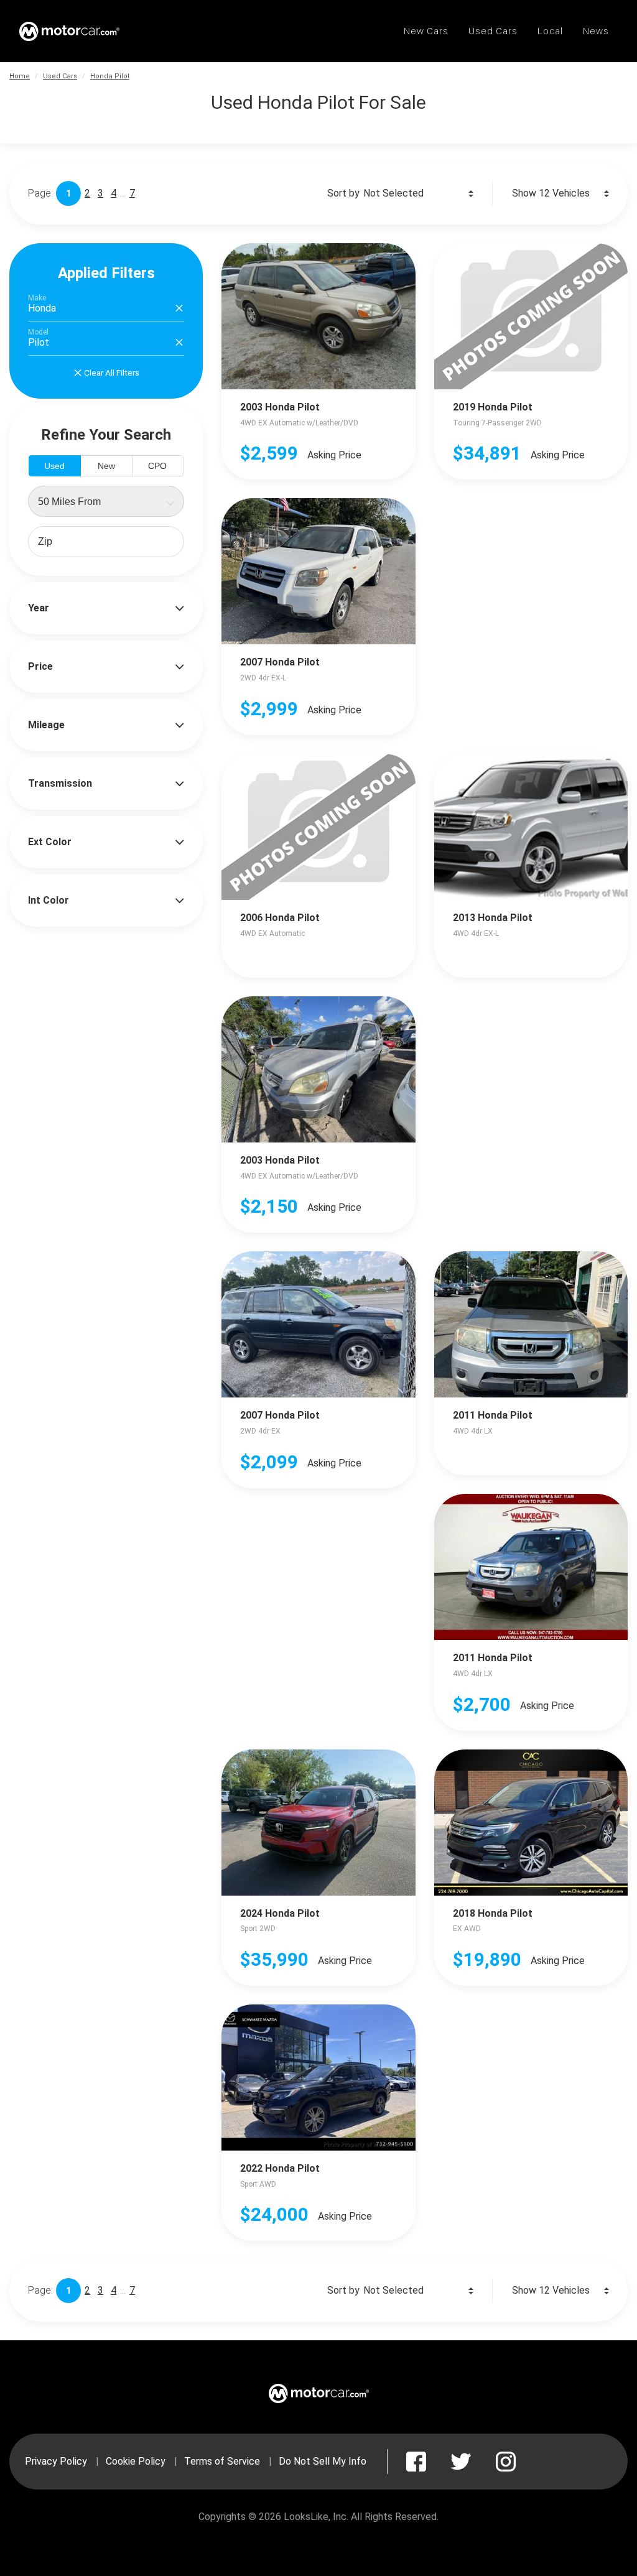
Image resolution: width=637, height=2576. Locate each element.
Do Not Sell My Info (323, 2461)
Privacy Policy (56, 2461)
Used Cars (60, 76)
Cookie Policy (136, 2461)
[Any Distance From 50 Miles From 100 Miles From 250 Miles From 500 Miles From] (106, 501)
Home (20, 76)
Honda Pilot (110, 76)
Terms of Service (222, 2461)
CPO (157, 466)
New (106, 466)
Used (54, 466)
